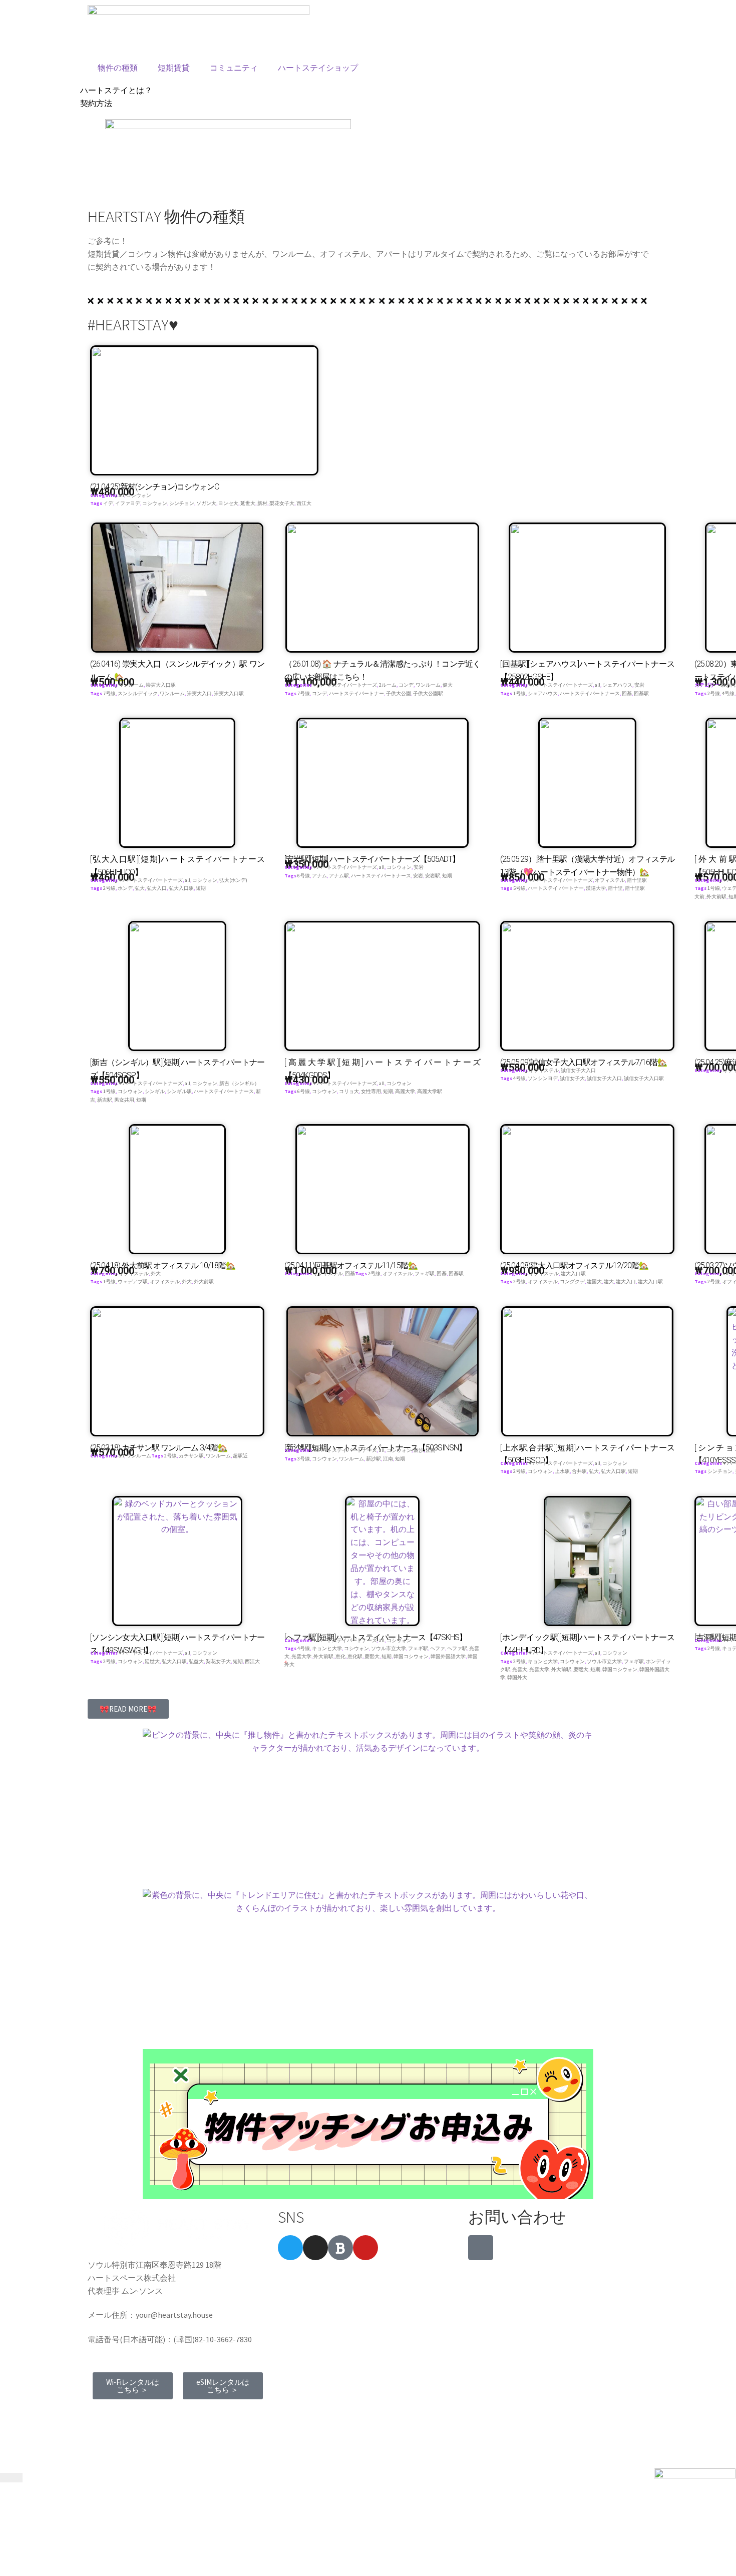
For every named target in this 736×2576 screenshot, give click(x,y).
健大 (448, 685)
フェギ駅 (425, 1273)
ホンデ (125, 888)
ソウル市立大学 (389, 1648)
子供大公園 (399, 693)
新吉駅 (105, 1100)
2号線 (714, 693)
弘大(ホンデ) (233, 880)
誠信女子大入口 (578, 1070)
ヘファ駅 (457, 1648)
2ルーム (388, 685)
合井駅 (579, 1471)
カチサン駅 (191, 1456)
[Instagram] (315, 2248)
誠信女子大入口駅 (644, 1078)
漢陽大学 (596, 888)
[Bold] (340, 2248)
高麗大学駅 (430, 1091)
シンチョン (182, 503)
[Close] (11, 2478)
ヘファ (438, 1648)
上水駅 (562, 1471)
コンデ (406, 685)
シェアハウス (617, 685)
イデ (108, 503)
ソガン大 (206, 503)
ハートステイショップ (318, 68)
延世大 (248, 503)
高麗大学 (405, 1091)
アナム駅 (339, 876)
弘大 (140, 888)
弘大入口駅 (181, 888)
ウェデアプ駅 (133, 1281)
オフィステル (610, 880)
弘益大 (196, 1661)
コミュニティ (234, 68)
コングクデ (572, 1281)
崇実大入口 (199, 693)
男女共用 (124, 1100)
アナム (319, 876)
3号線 (304, 1459)
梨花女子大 (282, 503)
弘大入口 (157, 888)
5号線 (519, 888)
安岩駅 (433, 876)
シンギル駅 (179, 1091)
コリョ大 (349, 1091)
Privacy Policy (183, 2415)
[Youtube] (365, 2248)
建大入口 (626, 1281)
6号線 (304, 876)
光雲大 (520, 1669)
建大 (609, 1281)
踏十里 (615, 888)
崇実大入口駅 (161, 685)
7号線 (109, 693)
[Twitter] (290, 2248)
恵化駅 (355, 1656)
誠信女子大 (572, 1078)
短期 (201, 888)
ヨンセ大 (228, 503)
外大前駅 (716, 897)
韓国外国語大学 (448, 1656)
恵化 (340, 1656)
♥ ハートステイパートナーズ (345, 685)
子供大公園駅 (428, 693)
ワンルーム (131, 685)
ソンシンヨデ (543, 1078)
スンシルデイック (138, 693)
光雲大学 (301, 1656)
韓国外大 (517, 1677)
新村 (262, 503)
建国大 (594, 1281)
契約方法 (96, 103)
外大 (156, 1273)
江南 (431, 1450)
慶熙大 (372, 1656)
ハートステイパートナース (590, 693)
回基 (627, 693)
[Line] (481, 2248)
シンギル (155, 1091)
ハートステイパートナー (356, 693)
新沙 (419, 1450)
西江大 (304, 503)
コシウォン (139, 495)
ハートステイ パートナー (556, 888)
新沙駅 (374, 1459)
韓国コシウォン (411, 1656)
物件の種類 (118, 68)
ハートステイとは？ (116, 90)
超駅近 (240, 1456)
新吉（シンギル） (239, 1083)
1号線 (519, 693)
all (121, 495)
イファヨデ (128, 503)
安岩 (639, 685)
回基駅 (641, 693)
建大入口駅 (573, 1273)
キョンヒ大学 (327, 1648)
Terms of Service (121, 2415)
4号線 (728, 693)
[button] (128, 1709)
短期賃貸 (174, 68)
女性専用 (371, 1091)
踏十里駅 (637, 880)
